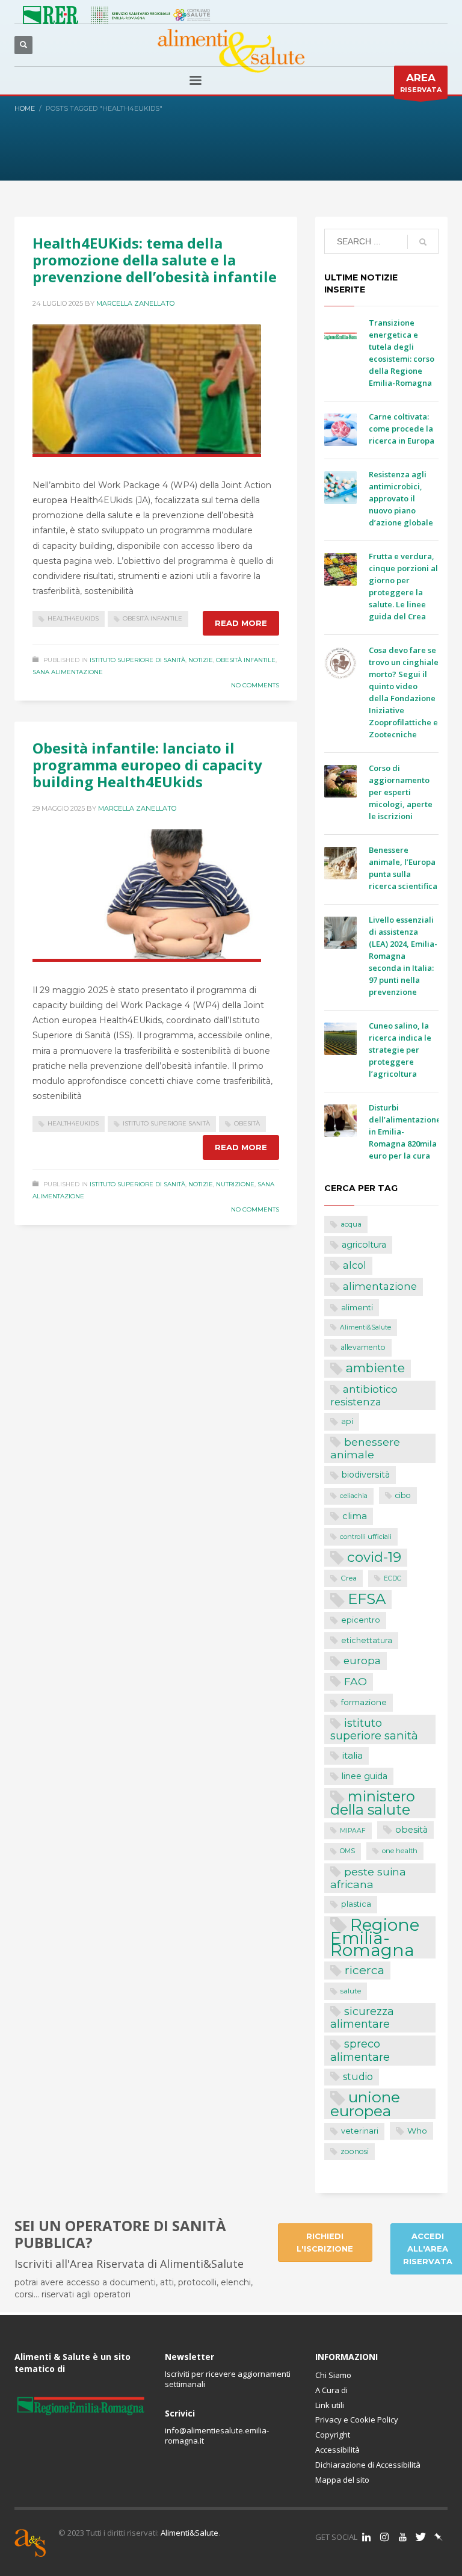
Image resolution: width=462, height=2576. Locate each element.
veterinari (360, 2131)
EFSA (367, 1599)
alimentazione (380, 1286)
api (347, 1421)
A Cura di (331, 2390)
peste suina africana (368, 1878)
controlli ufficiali (366, 1537)
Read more (241, 623)
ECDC (393, 1578)
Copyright (333, 2435)
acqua (351, 1224)
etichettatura (367, 1640)
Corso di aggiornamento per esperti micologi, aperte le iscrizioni (401, 792)
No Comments (255, 685)
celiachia (354, 1496)
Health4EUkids (73, 618)
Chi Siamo (333, 2375)
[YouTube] (402, 2537)
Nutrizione (235, 1184)
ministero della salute (373, 1803)
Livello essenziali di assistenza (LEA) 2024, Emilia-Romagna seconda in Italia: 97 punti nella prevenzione (403, 956)
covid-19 (374, 1557)
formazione (364, 1702)
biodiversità (366, 1475)
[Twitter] (420, 2537)
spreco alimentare (360, 2050)
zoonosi (355, 2151)
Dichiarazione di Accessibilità (368, 2465)
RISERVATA (421, 83)
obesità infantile (152, 618)
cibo (403, 1495)
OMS (347, 1851)
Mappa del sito (342, 2480)
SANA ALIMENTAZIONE (68, 672)
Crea (349, 1578)
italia (353, 1755)
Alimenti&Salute (365, 1327)
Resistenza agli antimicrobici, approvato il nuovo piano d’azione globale (401, 498)
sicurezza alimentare (362, 2017)
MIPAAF (353, 1831)
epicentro (361, 1620)
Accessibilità (337, 2450)
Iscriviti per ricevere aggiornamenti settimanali (228, 2379)
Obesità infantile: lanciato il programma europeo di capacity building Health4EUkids (147, 765)
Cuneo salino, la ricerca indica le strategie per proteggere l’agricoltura (400, 1050)
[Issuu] (439, 2537)
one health (400, 1851)
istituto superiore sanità (166, 1123)
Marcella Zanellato (135, 303)
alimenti (357, 1307)
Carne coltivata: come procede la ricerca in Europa (402, 429)
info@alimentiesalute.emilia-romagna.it (217, 2435)
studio (358, 2077)
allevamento (363, 1347)
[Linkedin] (366, 2537)
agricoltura (364, 1245)
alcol (355, 1265)
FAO (356, 1681)
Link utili (330, 2405)
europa (362, 1661)
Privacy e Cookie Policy (357, 2420)
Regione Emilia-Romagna (375, 1938)
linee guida (365, 1776)
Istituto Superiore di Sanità (137, 660)
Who (417, 2131)
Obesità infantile (246, 660)
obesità (247, 1123)
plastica (356, 1904)
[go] (423, 242)
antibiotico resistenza (364, 1396)
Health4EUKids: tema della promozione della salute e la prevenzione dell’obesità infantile (155, 260)
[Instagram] (384, 2537)
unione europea (365, 2104)
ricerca (365, 1970)
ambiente (375, 1368)
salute (351, 1991)
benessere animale (365, 1448)
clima (355, 1516)
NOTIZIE (201, 660)
